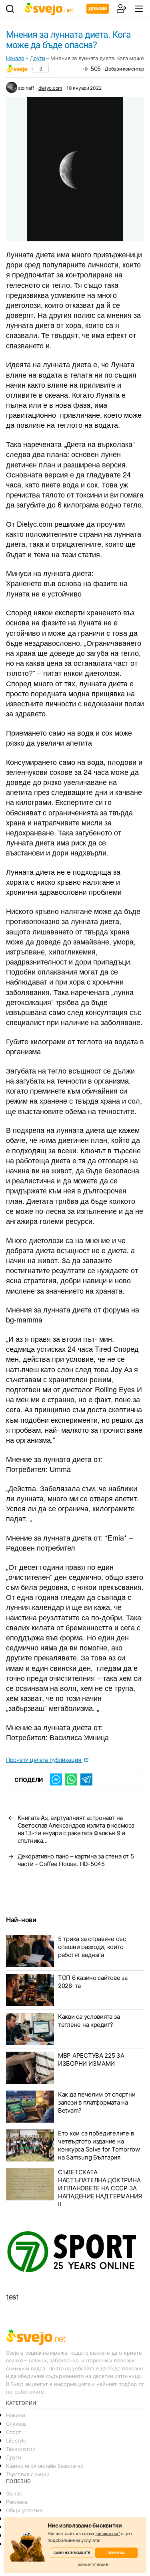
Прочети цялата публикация (44, 1760)
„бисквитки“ (108, 2534)
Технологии (21, 2449)
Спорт (14, 2432)
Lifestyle (16, 2441)
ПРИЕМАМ (116, 2553)
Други (38, 58)
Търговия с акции (28, 2474)
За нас (14, 2493)
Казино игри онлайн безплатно (45, 2466)
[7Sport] (75, 2252)
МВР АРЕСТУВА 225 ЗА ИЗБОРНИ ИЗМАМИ (91, 2059)
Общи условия (24, 2510)
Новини (15, 2415)
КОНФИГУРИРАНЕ (93, 2565)
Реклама (17, 2502)
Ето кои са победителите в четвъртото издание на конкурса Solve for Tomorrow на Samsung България (99, 2145)
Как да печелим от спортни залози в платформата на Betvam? (97, 2102)
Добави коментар (124, 69)
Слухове (16, 2424)
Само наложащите (72, 2553)
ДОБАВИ (98, 8)
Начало (15, 58)
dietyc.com (50, 88)
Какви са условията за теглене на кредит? (89, 2021)
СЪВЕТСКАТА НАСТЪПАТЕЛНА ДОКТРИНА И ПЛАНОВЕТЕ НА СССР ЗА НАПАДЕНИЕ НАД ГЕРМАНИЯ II (100, 2188)
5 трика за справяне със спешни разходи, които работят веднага (92, 1947)
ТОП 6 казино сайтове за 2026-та (93, 1982)
